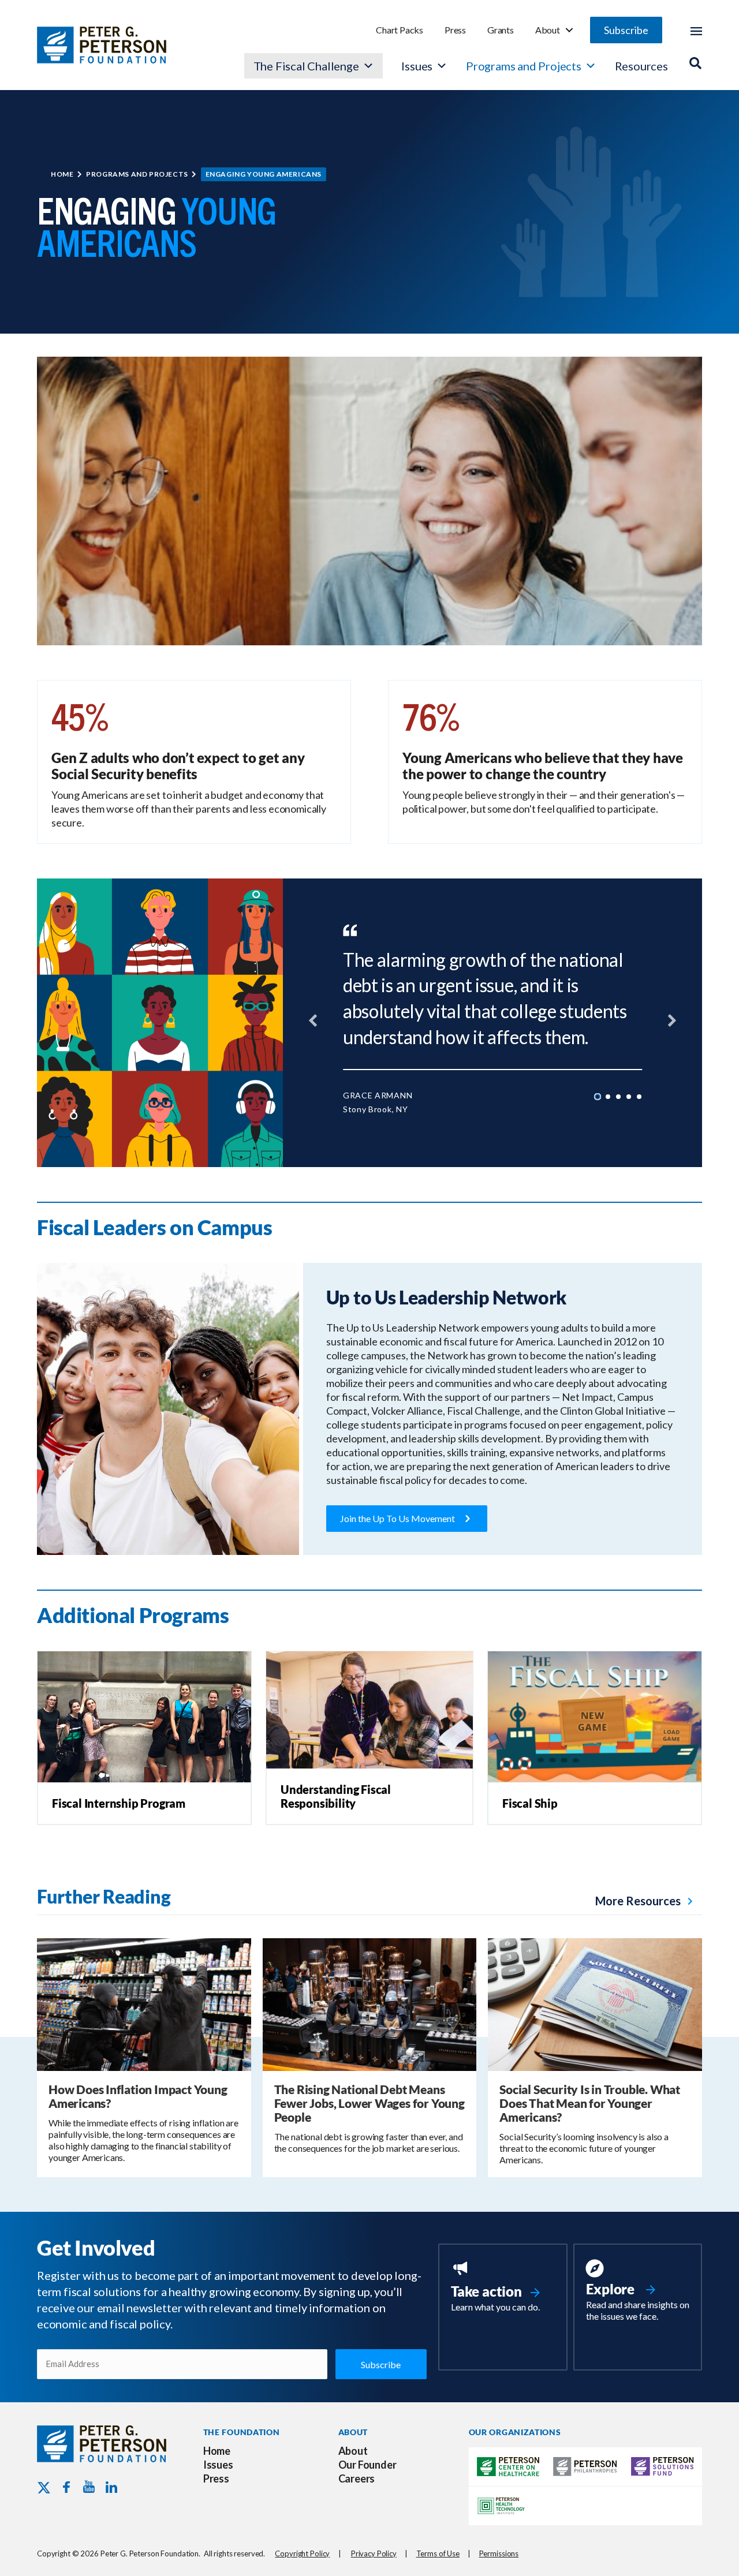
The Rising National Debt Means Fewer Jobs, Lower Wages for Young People (369, 2103)
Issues (417, 66)
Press (455, 30)
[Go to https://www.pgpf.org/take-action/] (503, 2287)
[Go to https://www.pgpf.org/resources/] (638, 2292)
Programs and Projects (524, 66)
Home (62, 174)
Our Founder (367, 2465)
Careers (357, 2478)
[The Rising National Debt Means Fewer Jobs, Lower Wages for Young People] (370, 2003)
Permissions (499, 2553)
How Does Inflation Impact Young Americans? (138, 2096)
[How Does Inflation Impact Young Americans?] (144, 2003)
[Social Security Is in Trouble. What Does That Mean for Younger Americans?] (595, 2003)
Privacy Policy (374, 2553)
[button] (626, 30)
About (548, 30)
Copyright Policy (302, 2553)
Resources (641, 66)
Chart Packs (400, 30)
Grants (501, 30)
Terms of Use (438, 2553)
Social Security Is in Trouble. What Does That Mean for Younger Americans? (590, 2103)
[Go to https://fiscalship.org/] (595, 1803)
